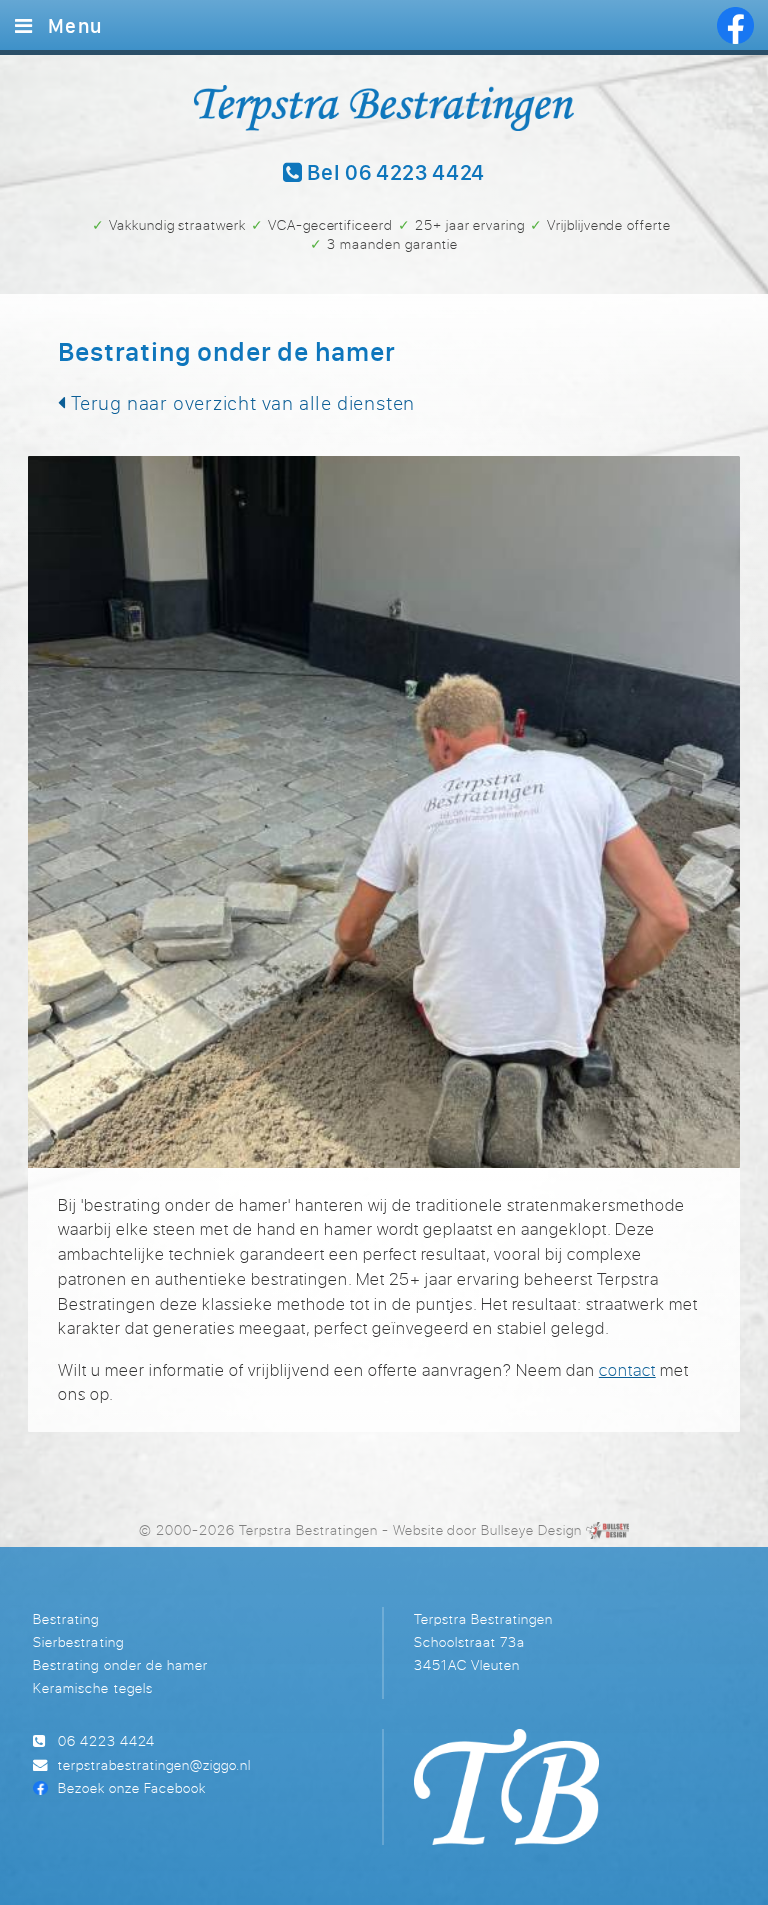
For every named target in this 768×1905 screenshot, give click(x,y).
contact (627, 1370)
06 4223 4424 (106, 1740)
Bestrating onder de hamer (120, 1664)
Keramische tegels (92, 1687)
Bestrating (66, 1618)
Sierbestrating (78, 1641)
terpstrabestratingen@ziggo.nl (154, 1764)
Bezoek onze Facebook (132, 1787)
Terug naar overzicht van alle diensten (240, 402)
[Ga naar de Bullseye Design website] (607, 1529)
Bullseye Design (531, 1529)
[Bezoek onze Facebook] (735, 25)
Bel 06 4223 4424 (394, 173)
